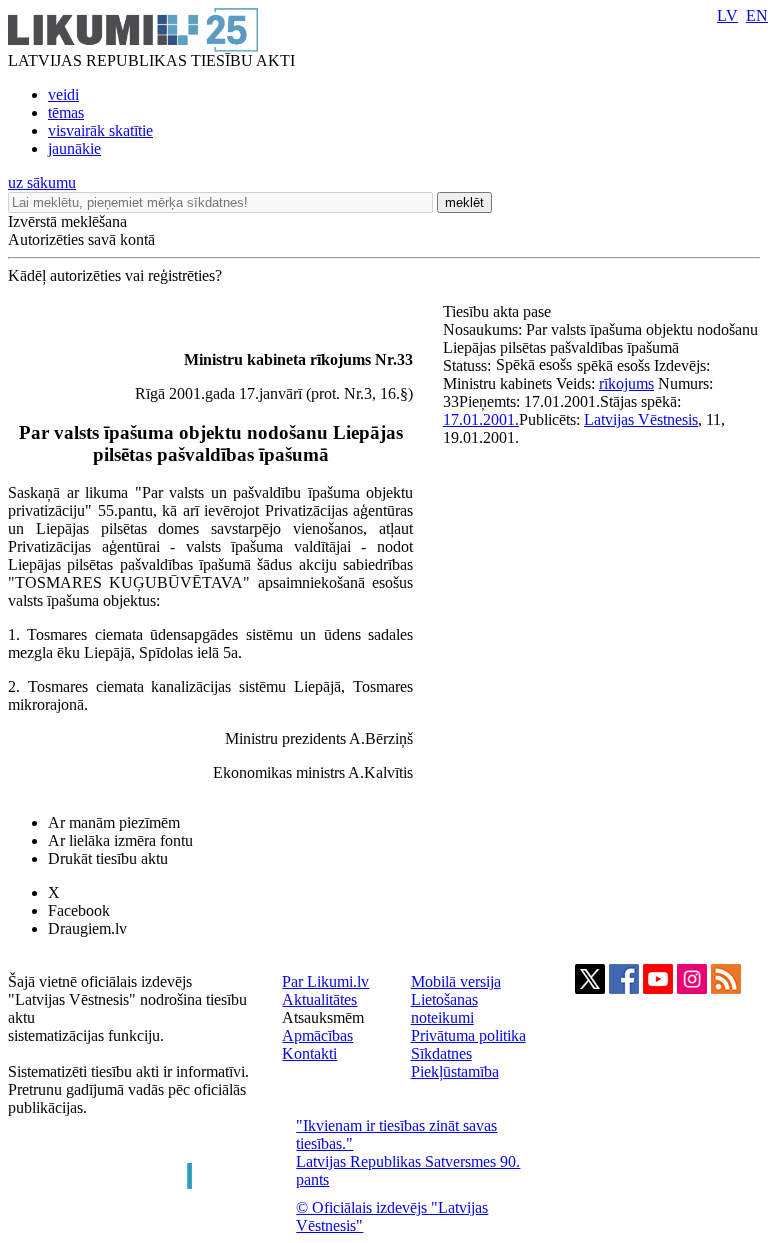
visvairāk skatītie (100, 130)
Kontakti (309, 1053)
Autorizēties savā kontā (81, 239)
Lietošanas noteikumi (444, 1008)
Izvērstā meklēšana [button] (67, 221)
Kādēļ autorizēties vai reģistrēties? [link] (115, 275)
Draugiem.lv (87, 928)
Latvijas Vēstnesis (641, 419)
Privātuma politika (468, 1035)
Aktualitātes (319, 999)
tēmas (66, 112)
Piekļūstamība (455, 1071)
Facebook (79, 910)
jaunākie (74, 148)
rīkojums (626, 383)
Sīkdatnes (441, 1053)
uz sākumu (42, 182)
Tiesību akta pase (499, 311)
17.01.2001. (481, 419)
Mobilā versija (456, 981)
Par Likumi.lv (325, 981)
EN (757, 15)
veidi (63, 94)
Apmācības (317, 1035)
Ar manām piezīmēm (114, 822)
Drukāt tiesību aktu (108, 858)
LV (727, 15)
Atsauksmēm (323, 1017)
